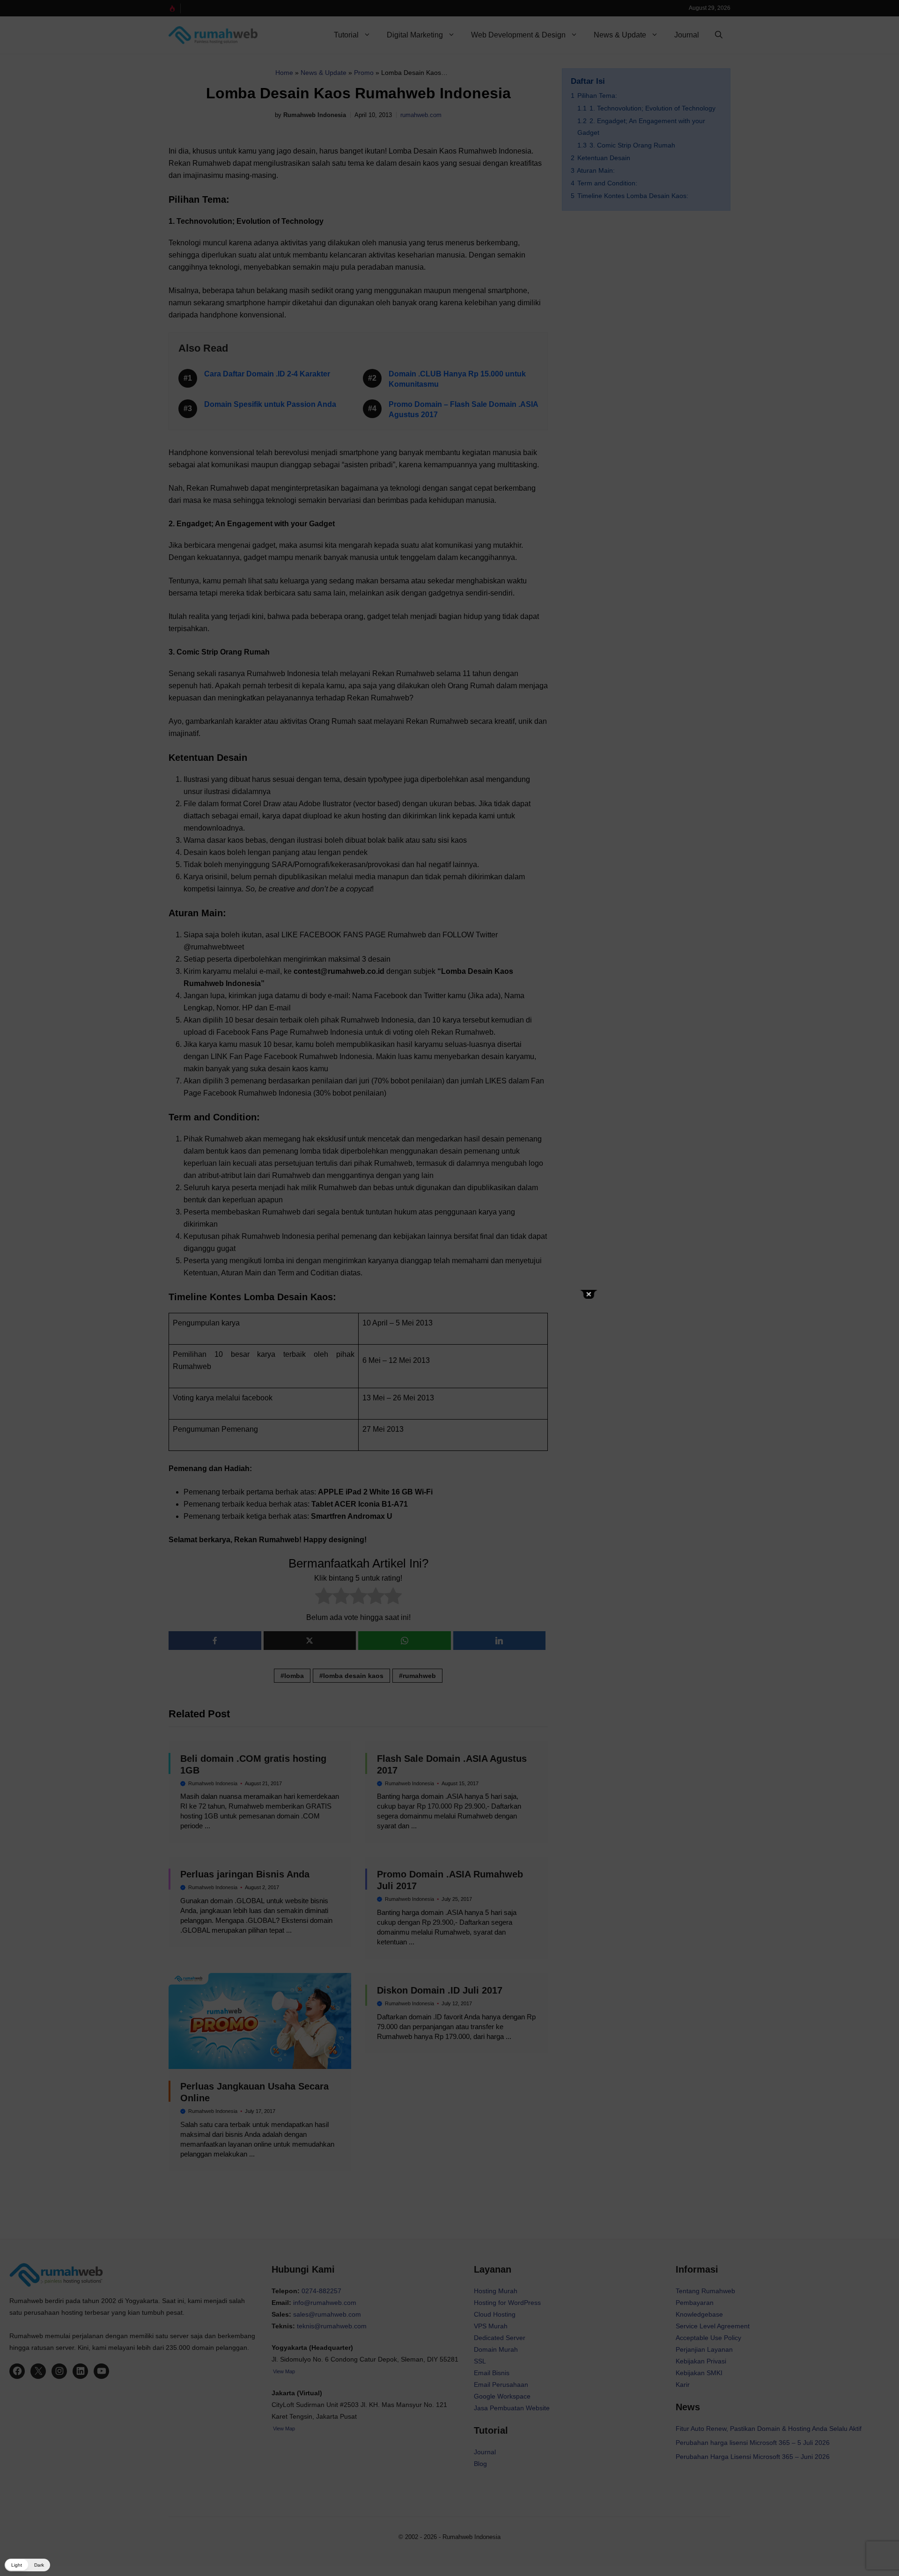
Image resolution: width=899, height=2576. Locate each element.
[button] (27, 2565)
